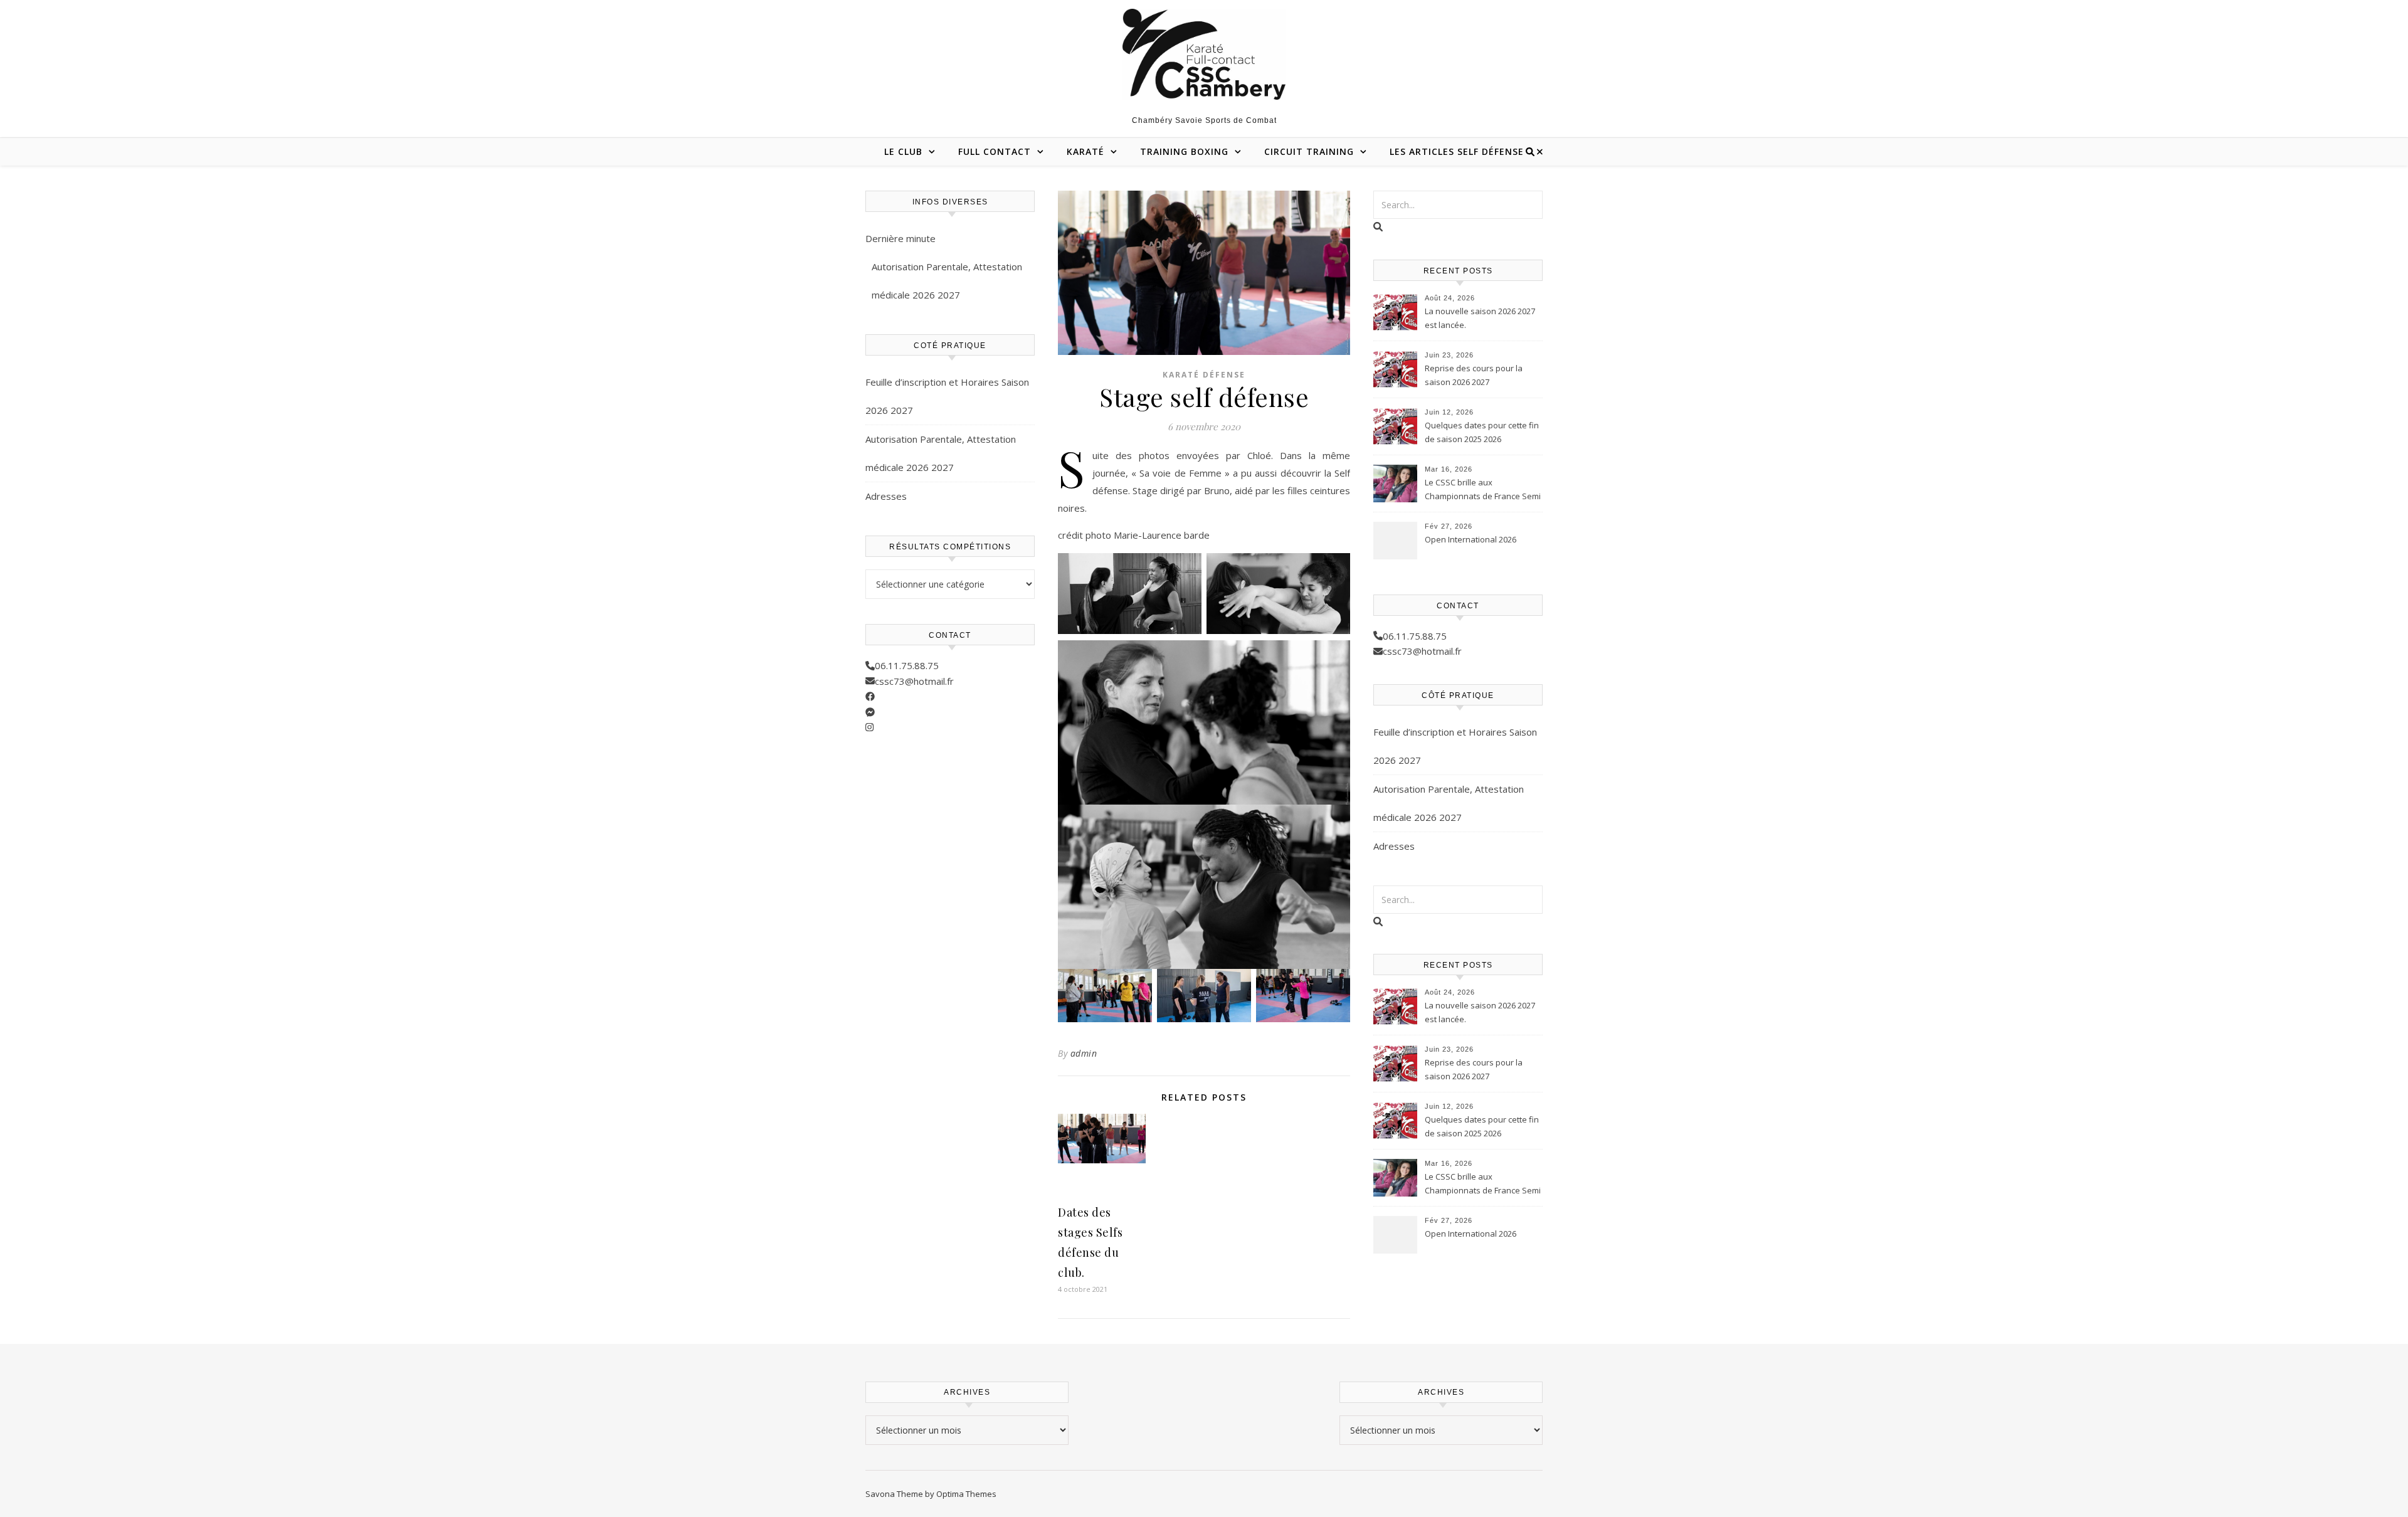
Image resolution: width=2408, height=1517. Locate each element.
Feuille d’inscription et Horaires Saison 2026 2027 (947, 396)
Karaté (1085, 151)
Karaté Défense (1204, 375)
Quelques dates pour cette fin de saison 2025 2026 (1482, 432)
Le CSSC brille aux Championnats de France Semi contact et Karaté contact (1483, 490)
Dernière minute (900, 238)
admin (1084, 1053)
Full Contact (995, 151)
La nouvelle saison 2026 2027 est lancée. (1480, 318)
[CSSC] (1204, 54)
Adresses (886, 496)
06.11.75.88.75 (907, 665)
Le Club (903, 151)
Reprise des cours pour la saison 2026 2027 (1474, 375)
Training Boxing (1184, 151)
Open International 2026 (1471, 539)
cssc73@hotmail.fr (914, 681)
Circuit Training (1309, 151)
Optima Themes (966, 1494)
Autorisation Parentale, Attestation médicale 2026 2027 (947, 281)
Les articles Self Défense (1457, 151)
